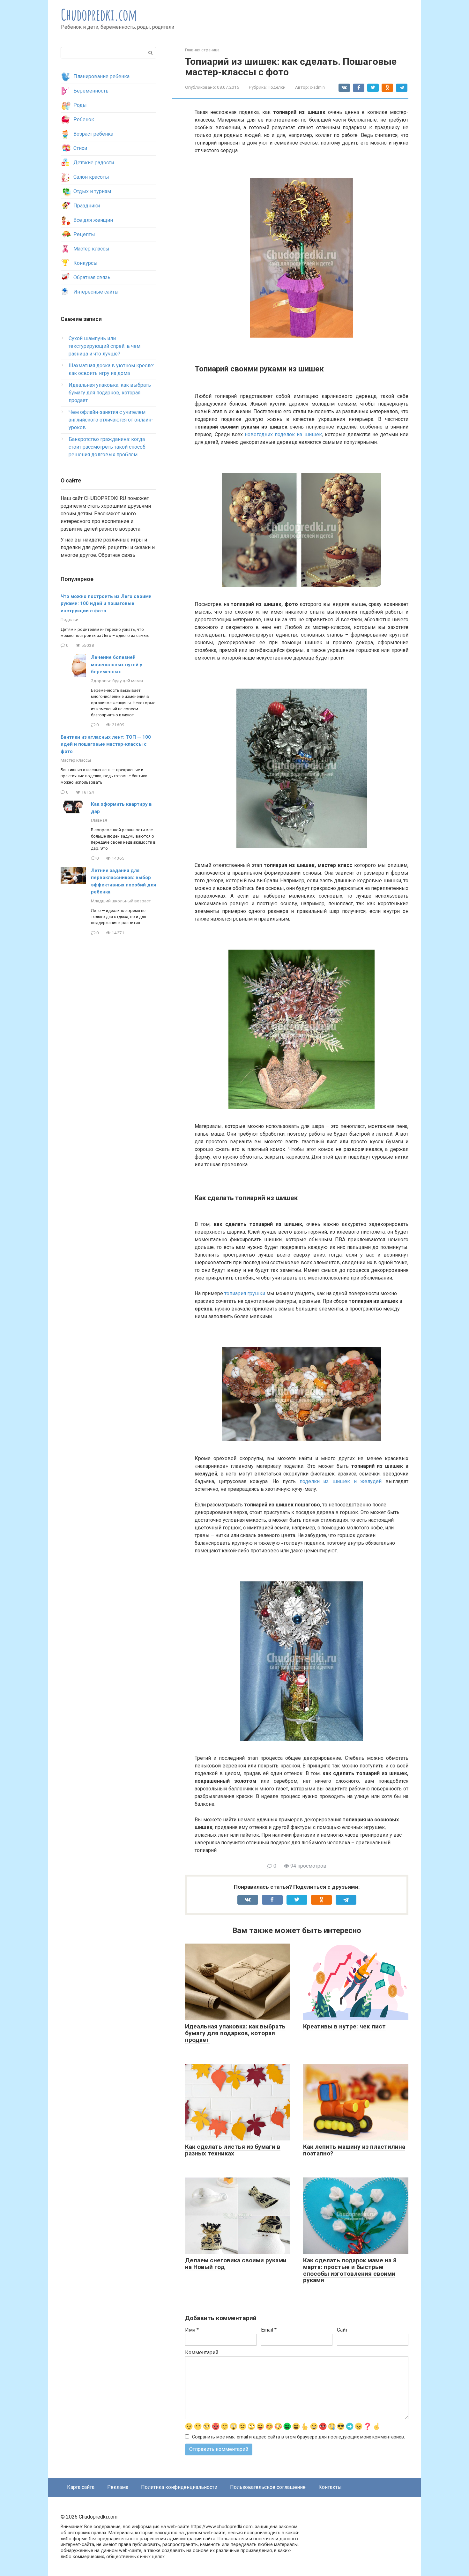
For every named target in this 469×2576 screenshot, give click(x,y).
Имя (192, 2330)
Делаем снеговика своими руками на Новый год (236, 2264)
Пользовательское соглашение (268, 2487)
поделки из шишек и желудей (341, 1481)
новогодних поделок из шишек (283, 434)
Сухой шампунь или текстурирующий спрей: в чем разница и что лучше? (104, 346)
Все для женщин (93, 220)
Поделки (277, 87)
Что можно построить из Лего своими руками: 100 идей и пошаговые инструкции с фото (106, 604)
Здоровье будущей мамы (117, 681)
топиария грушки (245, 1293)
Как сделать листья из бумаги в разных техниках (233, 2150)
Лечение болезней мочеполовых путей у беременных (117, 665)
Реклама (118, 2487)
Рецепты (84, 234)
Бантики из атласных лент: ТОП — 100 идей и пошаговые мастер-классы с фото (106, 744)
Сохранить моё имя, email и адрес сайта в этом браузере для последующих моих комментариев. (298, 2437)
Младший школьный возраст (121, 901)
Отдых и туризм (92, 191)
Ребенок (84, 119)
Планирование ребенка (101, 76)
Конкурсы (86, 263)
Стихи (80, 148)
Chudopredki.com (99, 15)
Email (269, 2330)
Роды (80, 105)
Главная (99, 820)
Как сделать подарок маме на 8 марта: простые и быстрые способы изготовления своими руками (350, 2270)
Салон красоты (91, 177)
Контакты (330, 2487)
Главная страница (202, 50)
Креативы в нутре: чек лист (344, 2026)
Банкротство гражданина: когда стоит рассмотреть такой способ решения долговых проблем (107, 447)
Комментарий (202, 2352)
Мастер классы (91, 249)
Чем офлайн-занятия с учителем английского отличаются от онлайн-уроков (111, 420)
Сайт (342, 2330)
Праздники (87, 206)
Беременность (91, 91)
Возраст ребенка (93, 134)
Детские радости (94, 163)
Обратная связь (92, 277)
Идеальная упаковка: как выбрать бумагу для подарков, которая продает (235, 2033)
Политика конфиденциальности (179, 2487)
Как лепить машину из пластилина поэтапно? (354, 2150)
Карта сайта (81, 2487)
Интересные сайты (96, 292)
